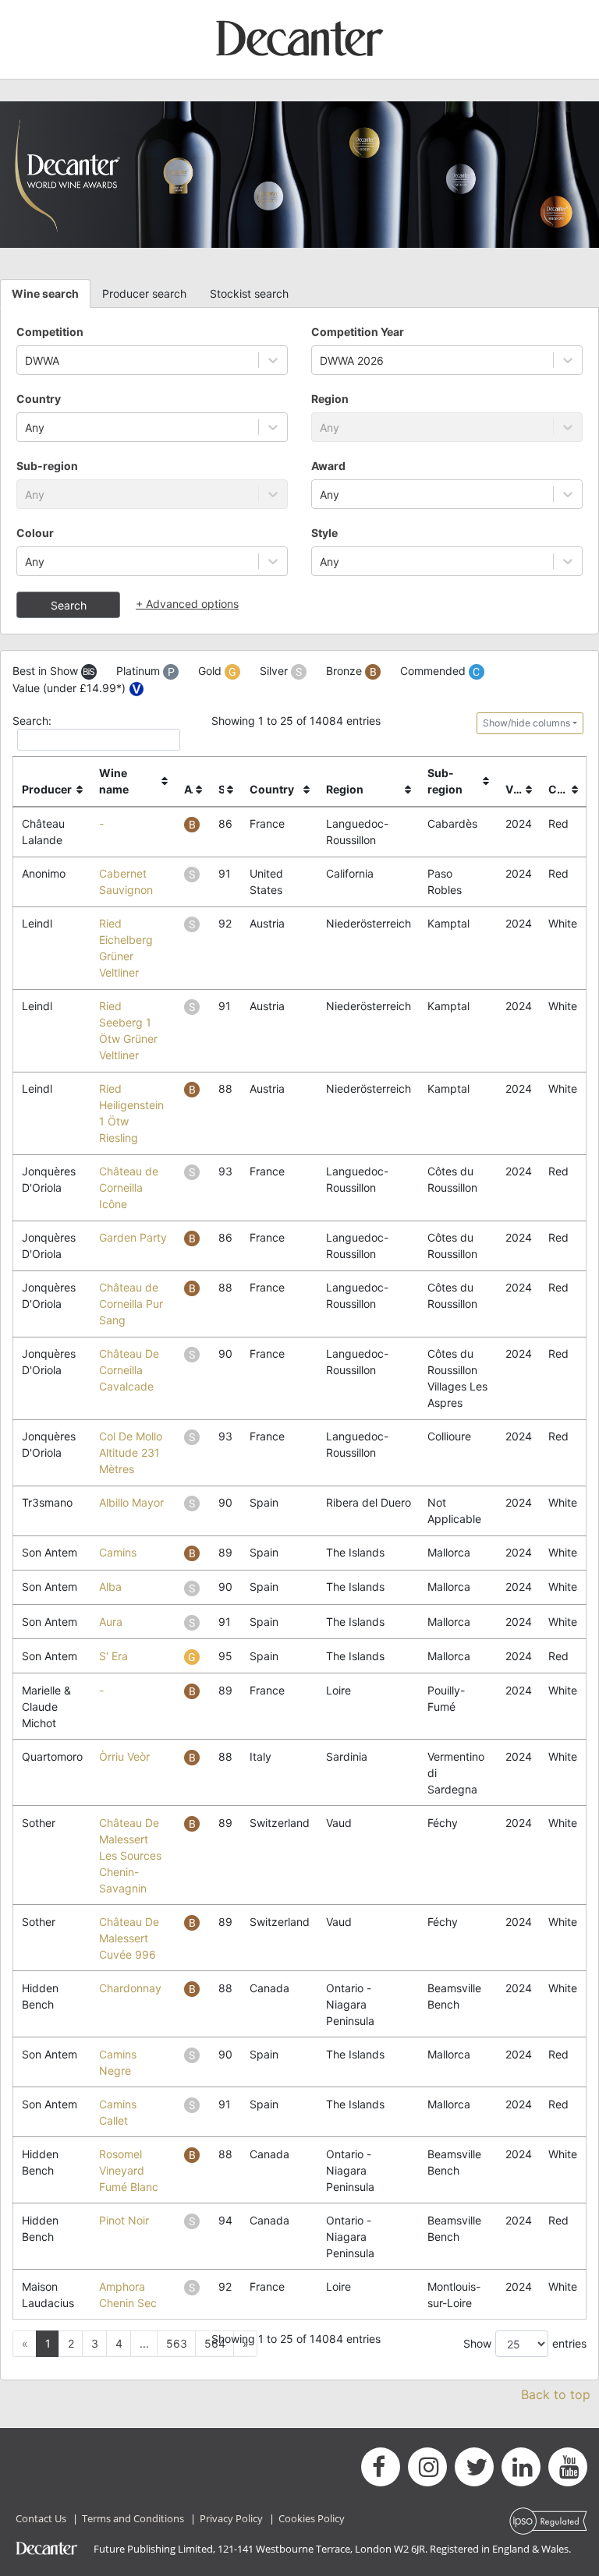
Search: (32, 721)
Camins (118, 1552)
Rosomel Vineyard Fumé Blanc (129, 2170)
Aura (111, 1622)
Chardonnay (130, 1988)
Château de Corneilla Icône (129, 1187)
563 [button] (177, 2343)
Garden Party (133, 1237)
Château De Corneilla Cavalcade (129, 1370)
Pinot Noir (124, 2220)
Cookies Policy (312, 2518)
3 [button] (95, 2343)
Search (69, 605)
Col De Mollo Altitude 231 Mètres (131, 1452)
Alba (110, 1587)
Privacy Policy (231, 2518)
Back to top (556, 2394)
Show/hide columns (526, 723)
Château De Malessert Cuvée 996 (129, 1938)
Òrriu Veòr (124, 1756)
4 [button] (119, 2343)
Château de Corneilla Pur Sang (131, 1304)
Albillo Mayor (131, 1502)
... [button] (144, 2343)
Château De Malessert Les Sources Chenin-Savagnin (130, 1855)
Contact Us (41, 2518)
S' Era (113, 1656)
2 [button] (71, 2343)
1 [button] (48, 2343)
